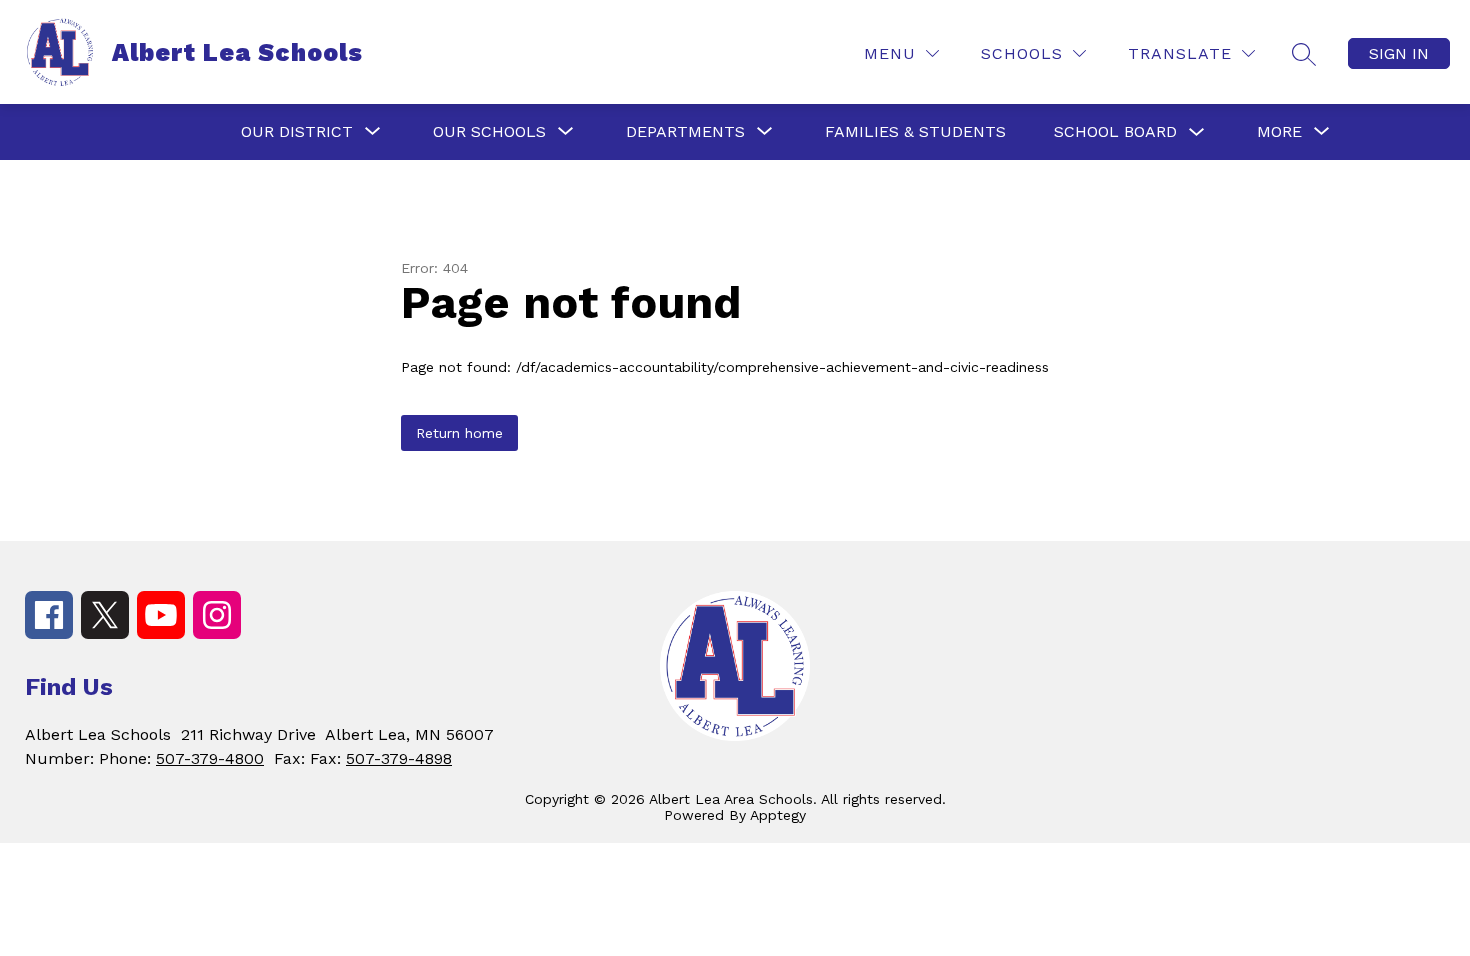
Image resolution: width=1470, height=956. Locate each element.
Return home (459, 433)
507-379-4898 (399, 758)
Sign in (1399, 53)
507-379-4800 (210, 758)
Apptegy (778, 815)
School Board (1115, 131)
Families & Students (915, 131)
